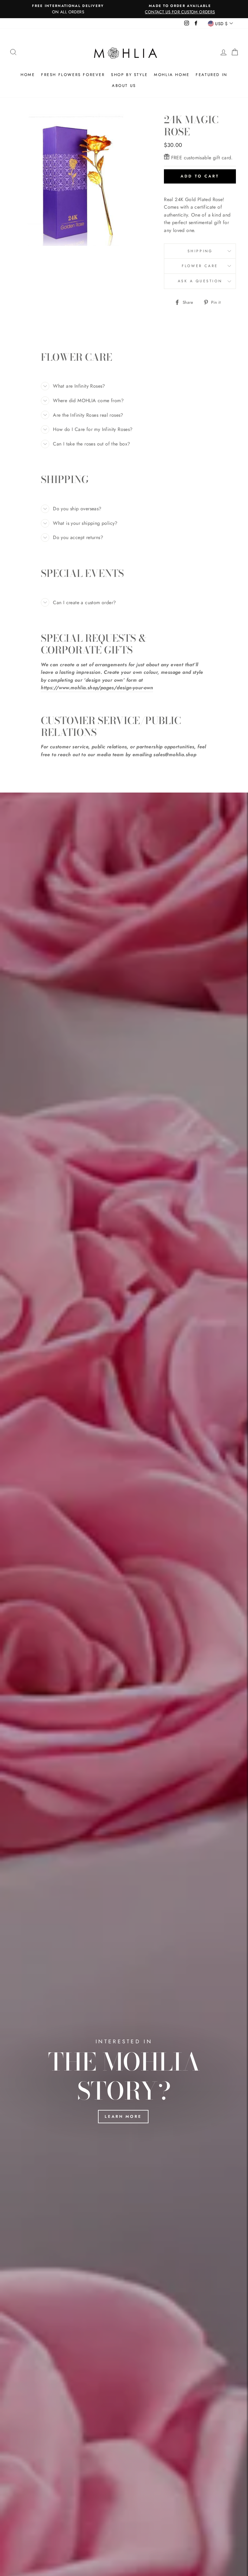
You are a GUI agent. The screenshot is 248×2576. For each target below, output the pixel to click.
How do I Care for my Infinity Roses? (93, 429)
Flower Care (200, 266)
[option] (68, 9)
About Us (124, 86)
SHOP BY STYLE (129, 75)
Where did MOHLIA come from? (88, 401)
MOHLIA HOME (172, 75)
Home (28, 75)
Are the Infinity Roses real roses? (88, 415)
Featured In (212, 75)
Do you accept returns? (78, 537)
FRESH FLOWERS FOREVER (73, 75)
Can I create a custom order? (84, 603)
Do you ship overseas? (77, 509)
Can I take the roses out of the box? (91, 444)
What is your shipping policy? (85, 523)
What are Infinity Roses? (79, 386)
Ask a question (200, 281)
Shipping (200, 251)
